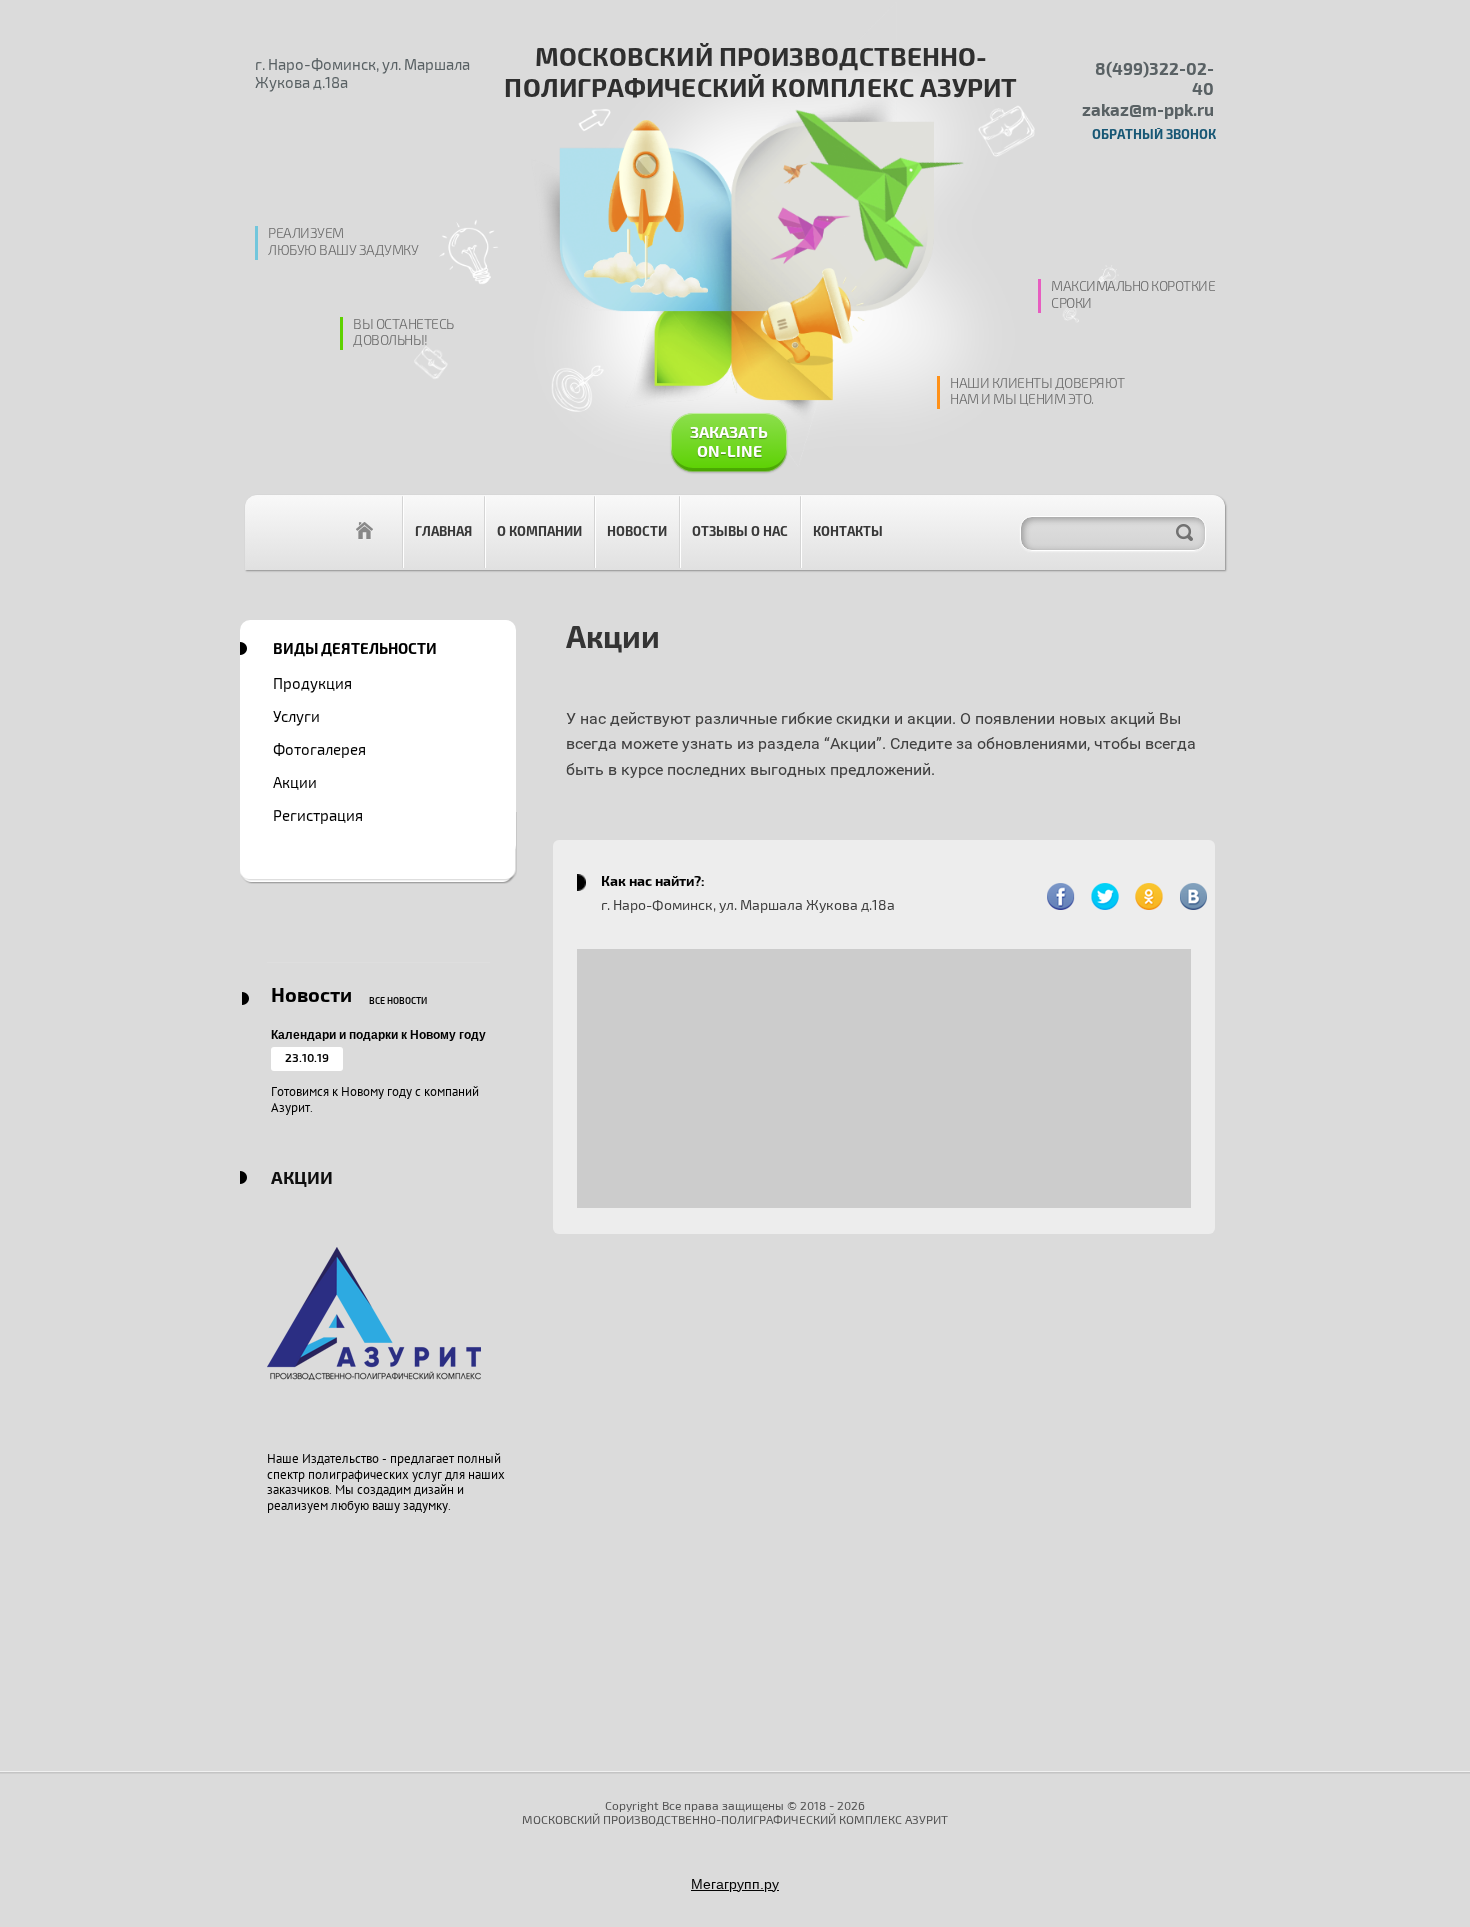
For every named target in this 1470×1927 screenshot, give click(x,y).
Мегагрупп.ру (735, 1884)
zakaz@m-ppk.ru (1148, 110)
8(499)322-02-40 (1154, 79)
